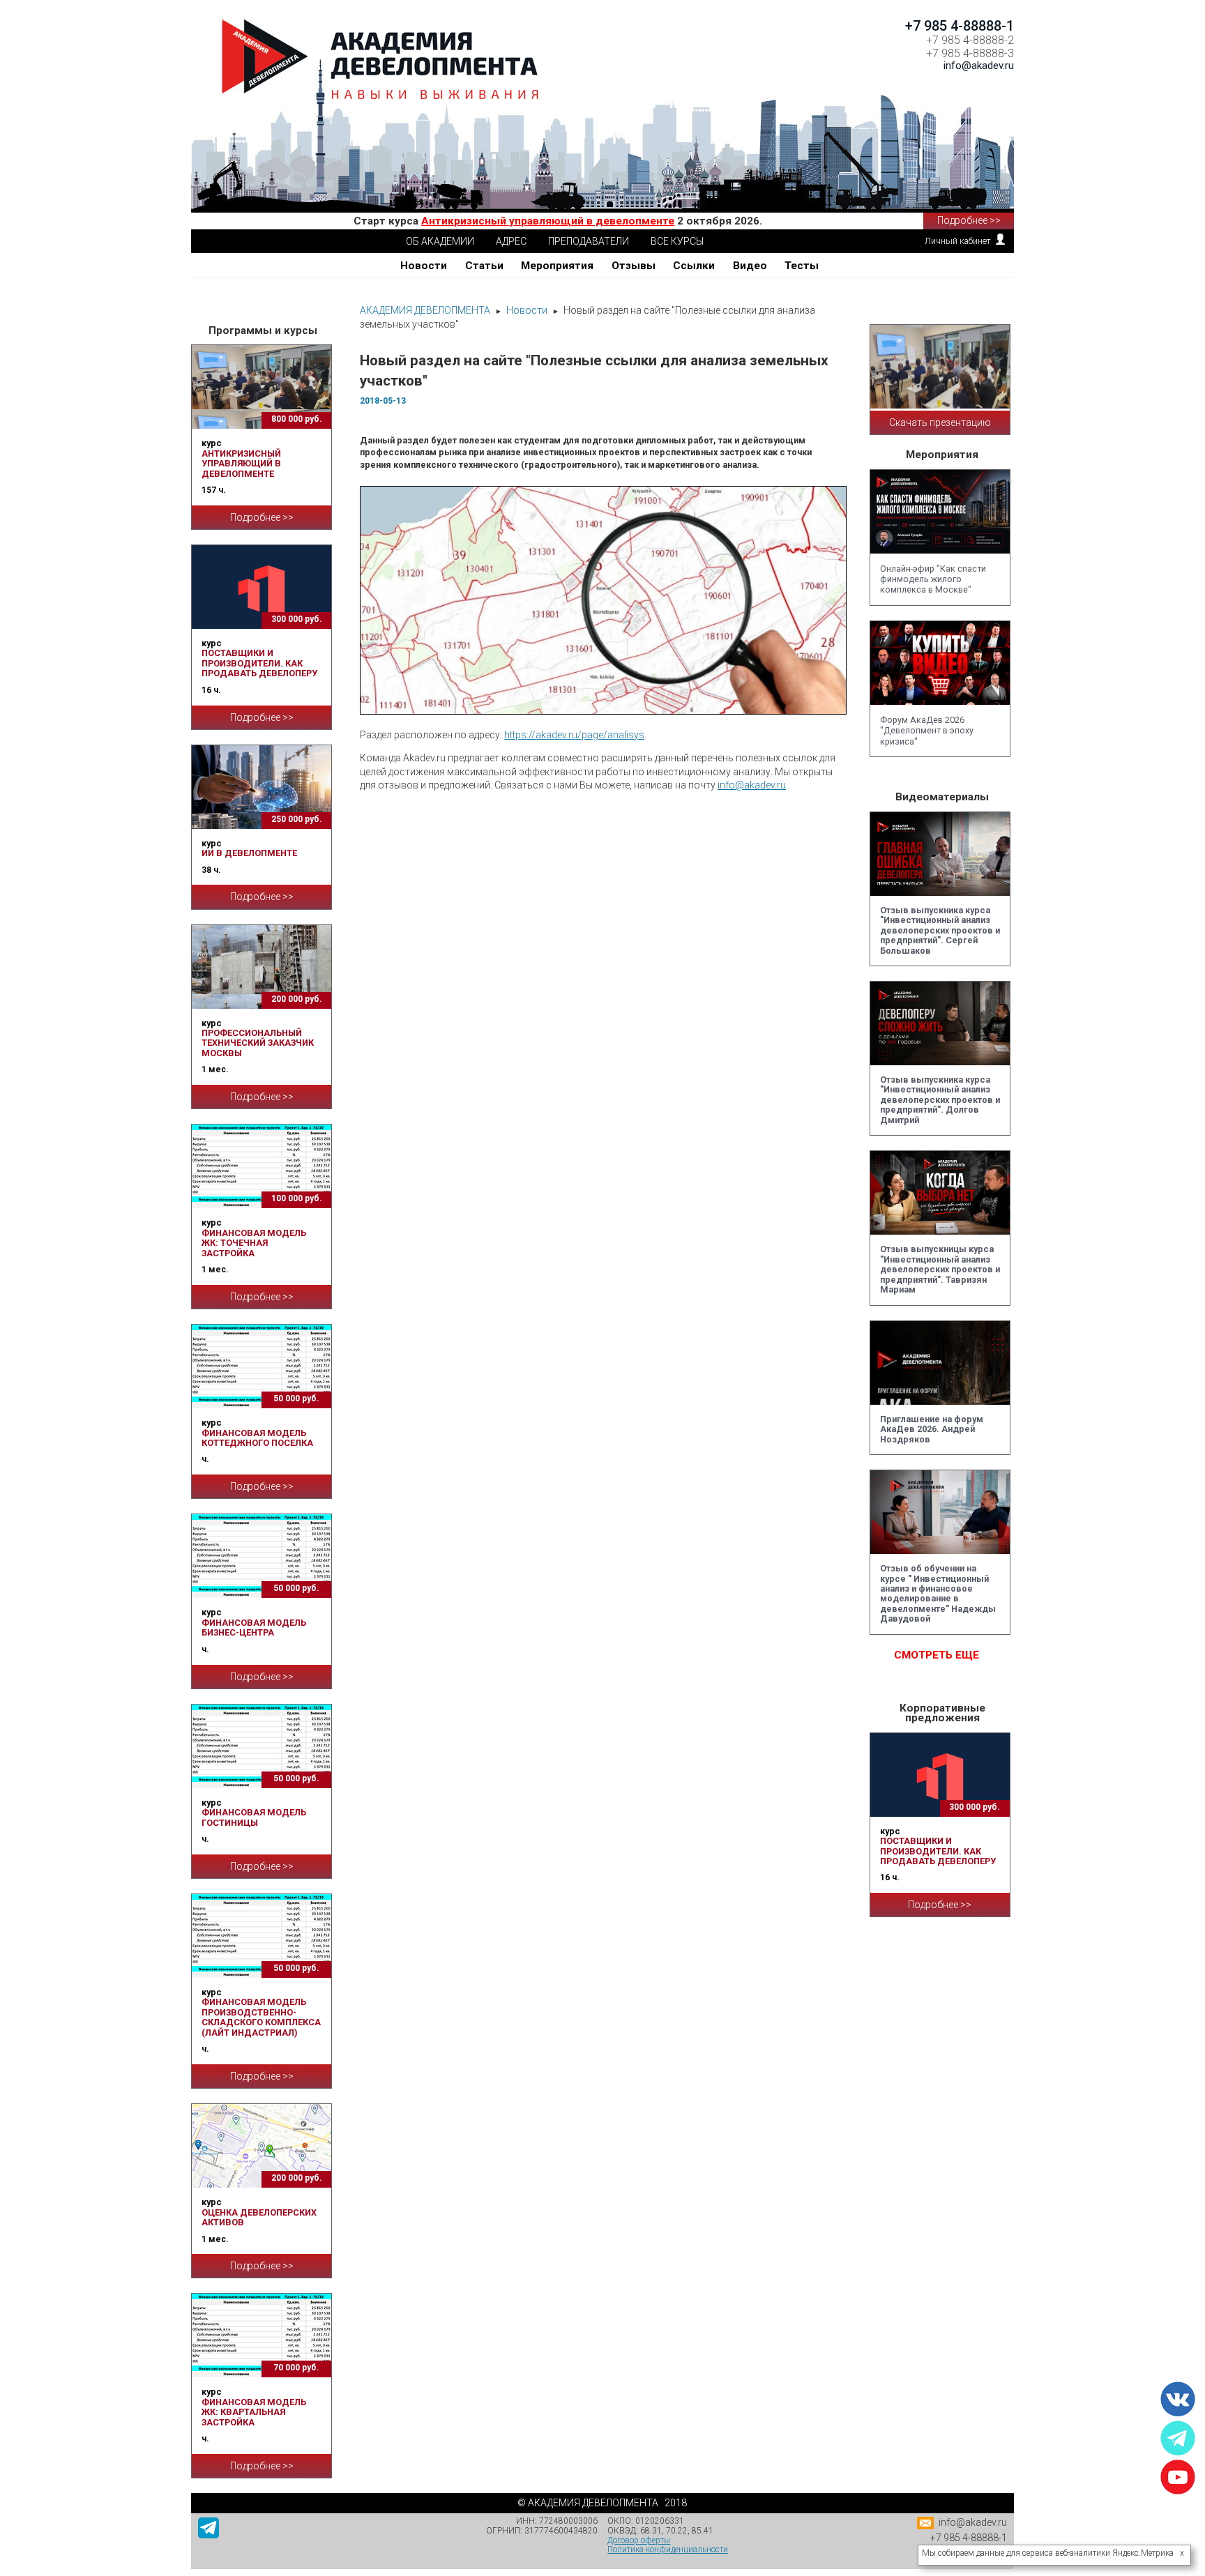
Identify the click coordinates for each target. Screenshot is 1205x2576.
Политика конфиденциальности (668, 2550)
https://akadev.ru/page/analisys (574, 735)
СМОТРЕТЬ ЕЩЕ (937, 1655)
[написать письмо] (927, 2526)
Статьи (484, 266)
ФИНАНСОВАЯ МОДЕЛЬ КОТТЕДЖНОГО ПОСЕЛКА (257, 1438)
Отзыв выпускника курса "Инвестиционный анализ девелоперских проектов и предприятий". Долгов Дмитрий (940, 1100)
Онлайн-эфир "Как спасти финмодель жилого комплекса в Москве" (933, 579)
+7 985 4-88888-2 (970, 40)
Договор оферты (639, 2540)
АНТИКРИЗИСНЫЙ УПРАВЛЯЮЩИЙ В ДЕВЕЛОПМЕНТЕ (241, 464)
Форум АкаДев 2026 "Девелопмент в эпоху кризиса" (927, 731)
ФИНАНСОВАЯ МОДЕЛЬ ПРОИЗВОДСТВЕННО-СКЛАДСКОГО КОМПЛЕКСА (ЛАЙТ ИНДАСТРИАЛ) (261, 2017)
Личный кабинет (958, 241)
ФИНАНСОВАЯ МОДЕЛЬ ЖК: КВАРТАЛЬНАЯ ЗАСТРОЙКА (254, 2412)
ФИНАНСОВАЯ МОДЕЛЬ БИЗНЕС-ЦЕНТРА (254, 1628)
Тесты (802, 266)
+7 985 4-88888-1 (960, 26)
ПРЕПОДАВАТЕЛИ (589, 241)
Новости (424, 266)
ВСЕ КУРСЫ (677, 241)
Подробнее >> (969, 220)
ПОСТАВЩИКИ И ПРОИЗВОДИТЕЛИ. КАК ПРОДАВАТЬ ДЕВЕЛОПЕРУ (259, 663)
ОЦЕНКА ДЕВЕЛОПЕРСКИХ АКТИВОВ (259, 2217)
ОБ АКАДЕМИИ (440, 241)
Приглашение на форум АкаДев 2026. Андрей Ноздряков (932, 1429)
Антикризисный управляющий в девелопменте (548, 221)
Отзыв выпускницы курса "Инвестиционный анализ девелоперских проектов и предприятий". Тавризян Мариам (940, 1269)
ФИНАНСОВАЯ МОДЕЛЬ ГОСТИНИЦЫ (254, 1817)
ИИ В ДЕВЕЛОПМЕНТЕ (249, 853)
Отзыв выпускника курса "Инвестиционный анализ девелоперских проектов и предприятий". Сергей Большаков (940, 930)
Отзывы (634, 266)
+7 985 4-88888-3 (970, 53)
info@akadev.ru (752, 785)
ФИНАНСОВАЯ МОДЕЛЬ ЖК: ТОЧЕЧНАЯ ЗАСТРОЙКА (254, 1243)
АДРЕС (511, 241)
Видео (750, 266)
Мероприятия (557, 266)
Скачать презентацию (940, 422)
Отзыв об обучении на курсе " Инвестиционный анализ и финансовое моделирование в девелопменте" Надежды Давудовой (938, 1593)
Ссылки (694, 266)
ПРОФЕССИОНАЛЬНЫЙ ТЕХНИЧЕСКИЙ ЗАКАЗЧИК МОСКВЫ (258, 1043)
